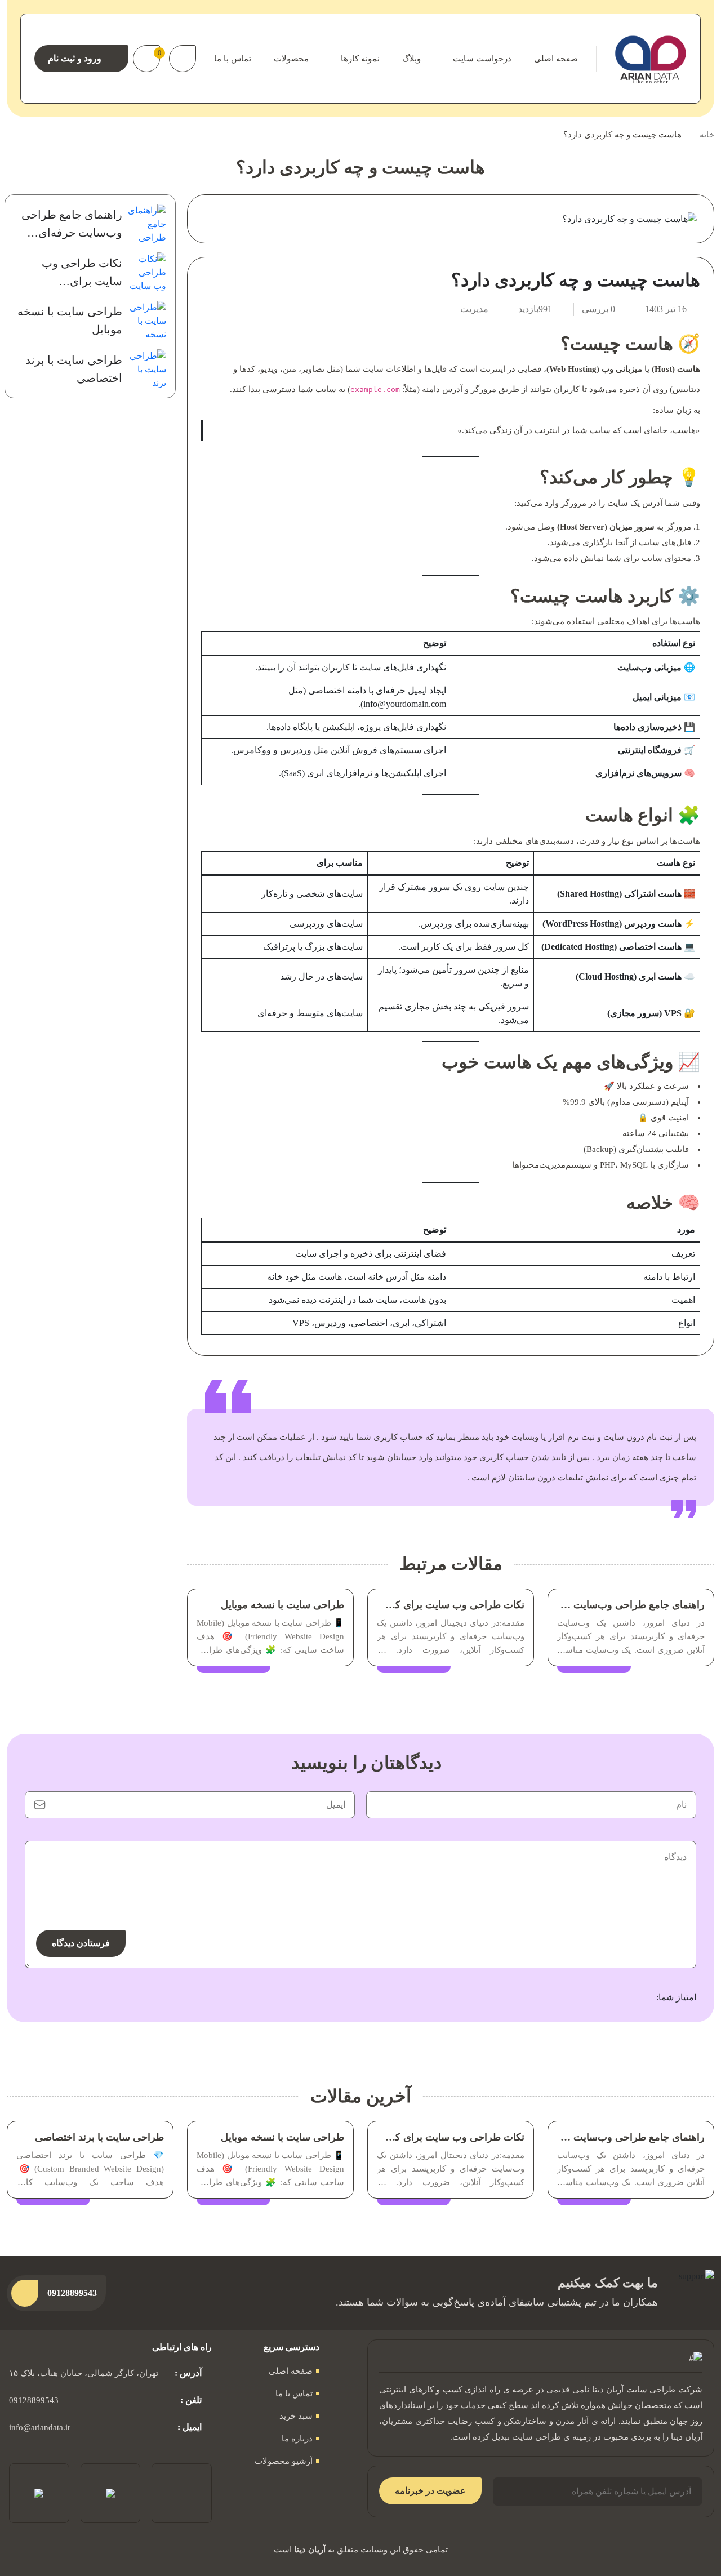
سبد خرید (296, 2416)
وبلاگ (411, 59)
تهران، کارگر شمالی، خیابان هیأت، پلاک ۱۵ (84, 2373)
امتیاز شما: (676, 1997)
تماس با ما (233, 59)
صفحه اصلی (556, 59)
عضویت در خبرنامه (430, 2491)
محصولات (291, 59)
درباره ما (297, 2439)
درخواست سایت (482, 59)
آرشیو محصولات (284, 2461)
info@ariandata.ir (40, 2427)
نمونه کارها (360, 59)
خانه (707, 135)
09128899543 (34, 2400)
